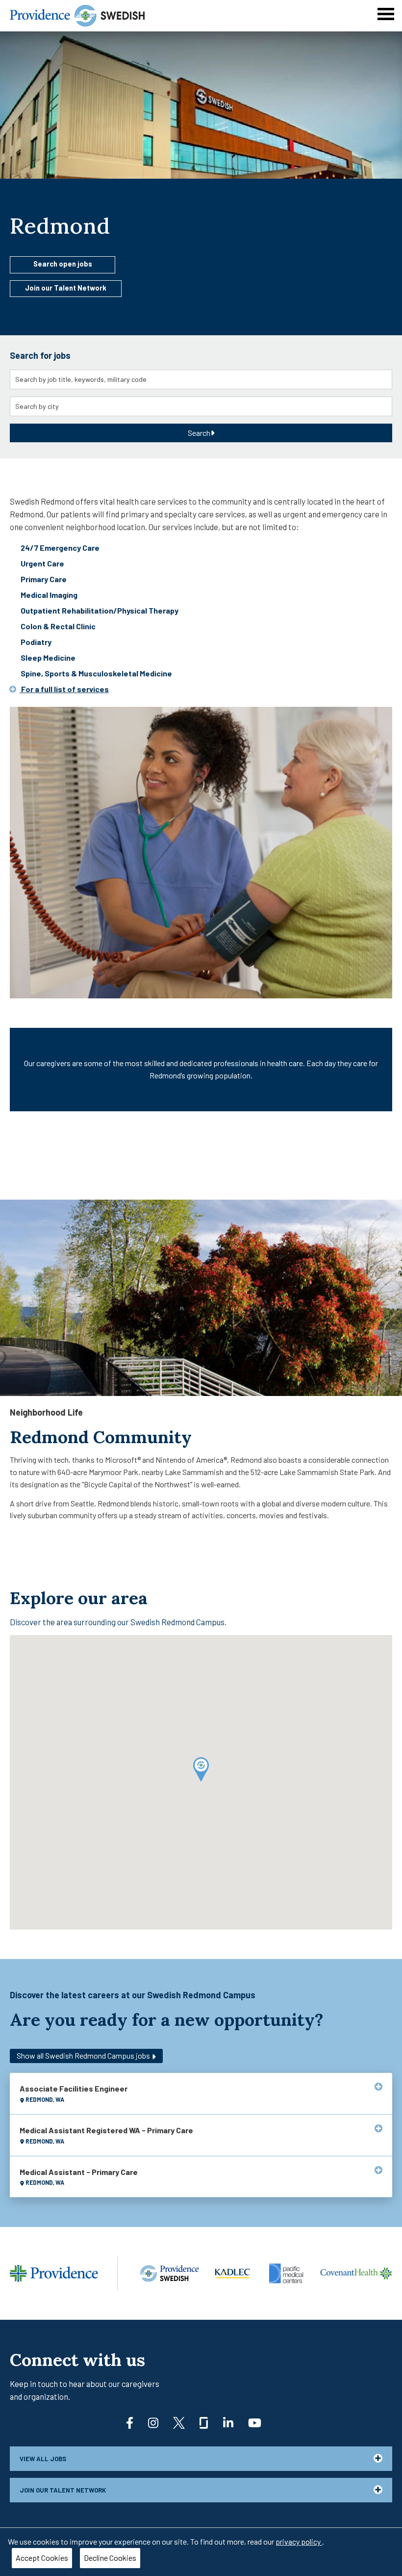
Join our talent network (63, 2490)
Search (199, 433)
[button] (201, 1770)
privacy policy (299, 2541)
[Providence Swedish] (77, 14)
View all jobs (43, 2459)
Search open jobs (63, 264)
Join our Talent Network (66, 288)
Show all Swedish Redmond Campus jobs (84, 2055)
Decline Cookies (110, 2558)
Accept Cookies (42, 2558)
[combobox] (201, 379)
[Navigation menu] (386, 14)
